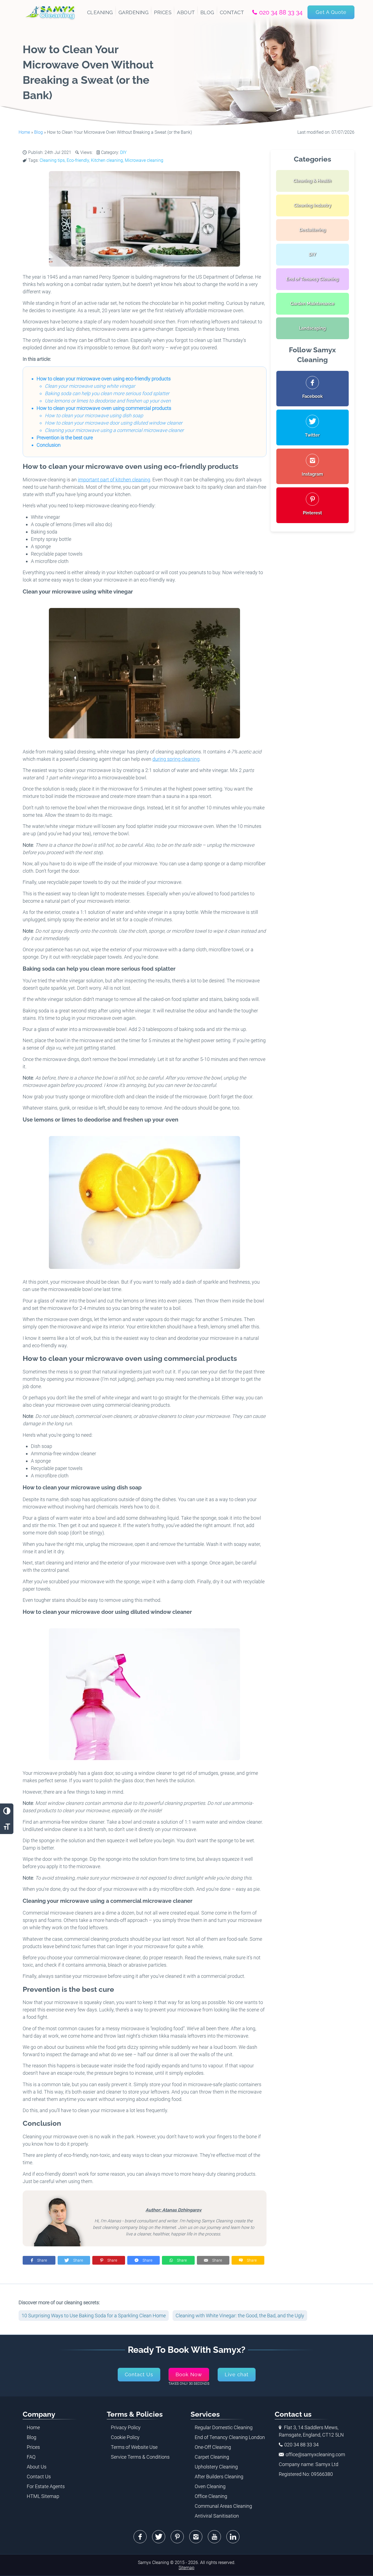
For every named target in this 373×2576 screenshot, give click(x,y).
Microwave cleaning (144, 160)
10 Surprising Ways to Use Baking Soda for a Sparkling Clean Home (94, 2316)
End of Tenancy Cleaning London (230, 2437)
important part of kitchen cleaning (114, 480)
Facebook (140, 2537)
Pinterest (177, 2537)
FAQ (31, 2457)
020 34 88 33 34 (281, 12)
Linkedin (233, 2537)
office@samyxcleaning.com (315, 2454)
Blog (39, 132)
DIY (123, 152)
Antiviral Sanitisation (217, 2516)
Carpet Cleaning (212, 2457)
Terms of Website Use (134, 2447)
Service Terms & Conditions (140, 2457)
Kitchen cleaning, (108, 160)
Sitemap (187, 2568)
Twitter (159, 2537)
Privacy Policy (126, 2427)
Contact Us (39, 2477)
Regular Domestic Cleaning (224, 2427)
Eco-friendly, (79, 160)
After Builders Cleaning (219, 2477)
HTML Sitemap (43, 2496)
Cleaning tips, (53, 160)
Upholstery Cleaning (216, 2467)
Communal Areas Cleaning (223, 2506)
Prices (33, 2447)
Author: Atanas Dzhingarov (174, 2210)
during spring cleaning (176, 759)
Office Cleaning (211, 2496)
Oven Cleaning (210, 2486)
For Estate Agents (46, 2486)
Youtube (214, 2537)
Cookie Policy (125, 2437)
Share (42, 2260)
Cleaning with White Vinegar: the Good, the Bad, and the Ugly (240, 2316)
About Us (37, 2467)
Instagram (196, 2537)
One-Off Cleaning (213, 2447)
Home (24, 132)
